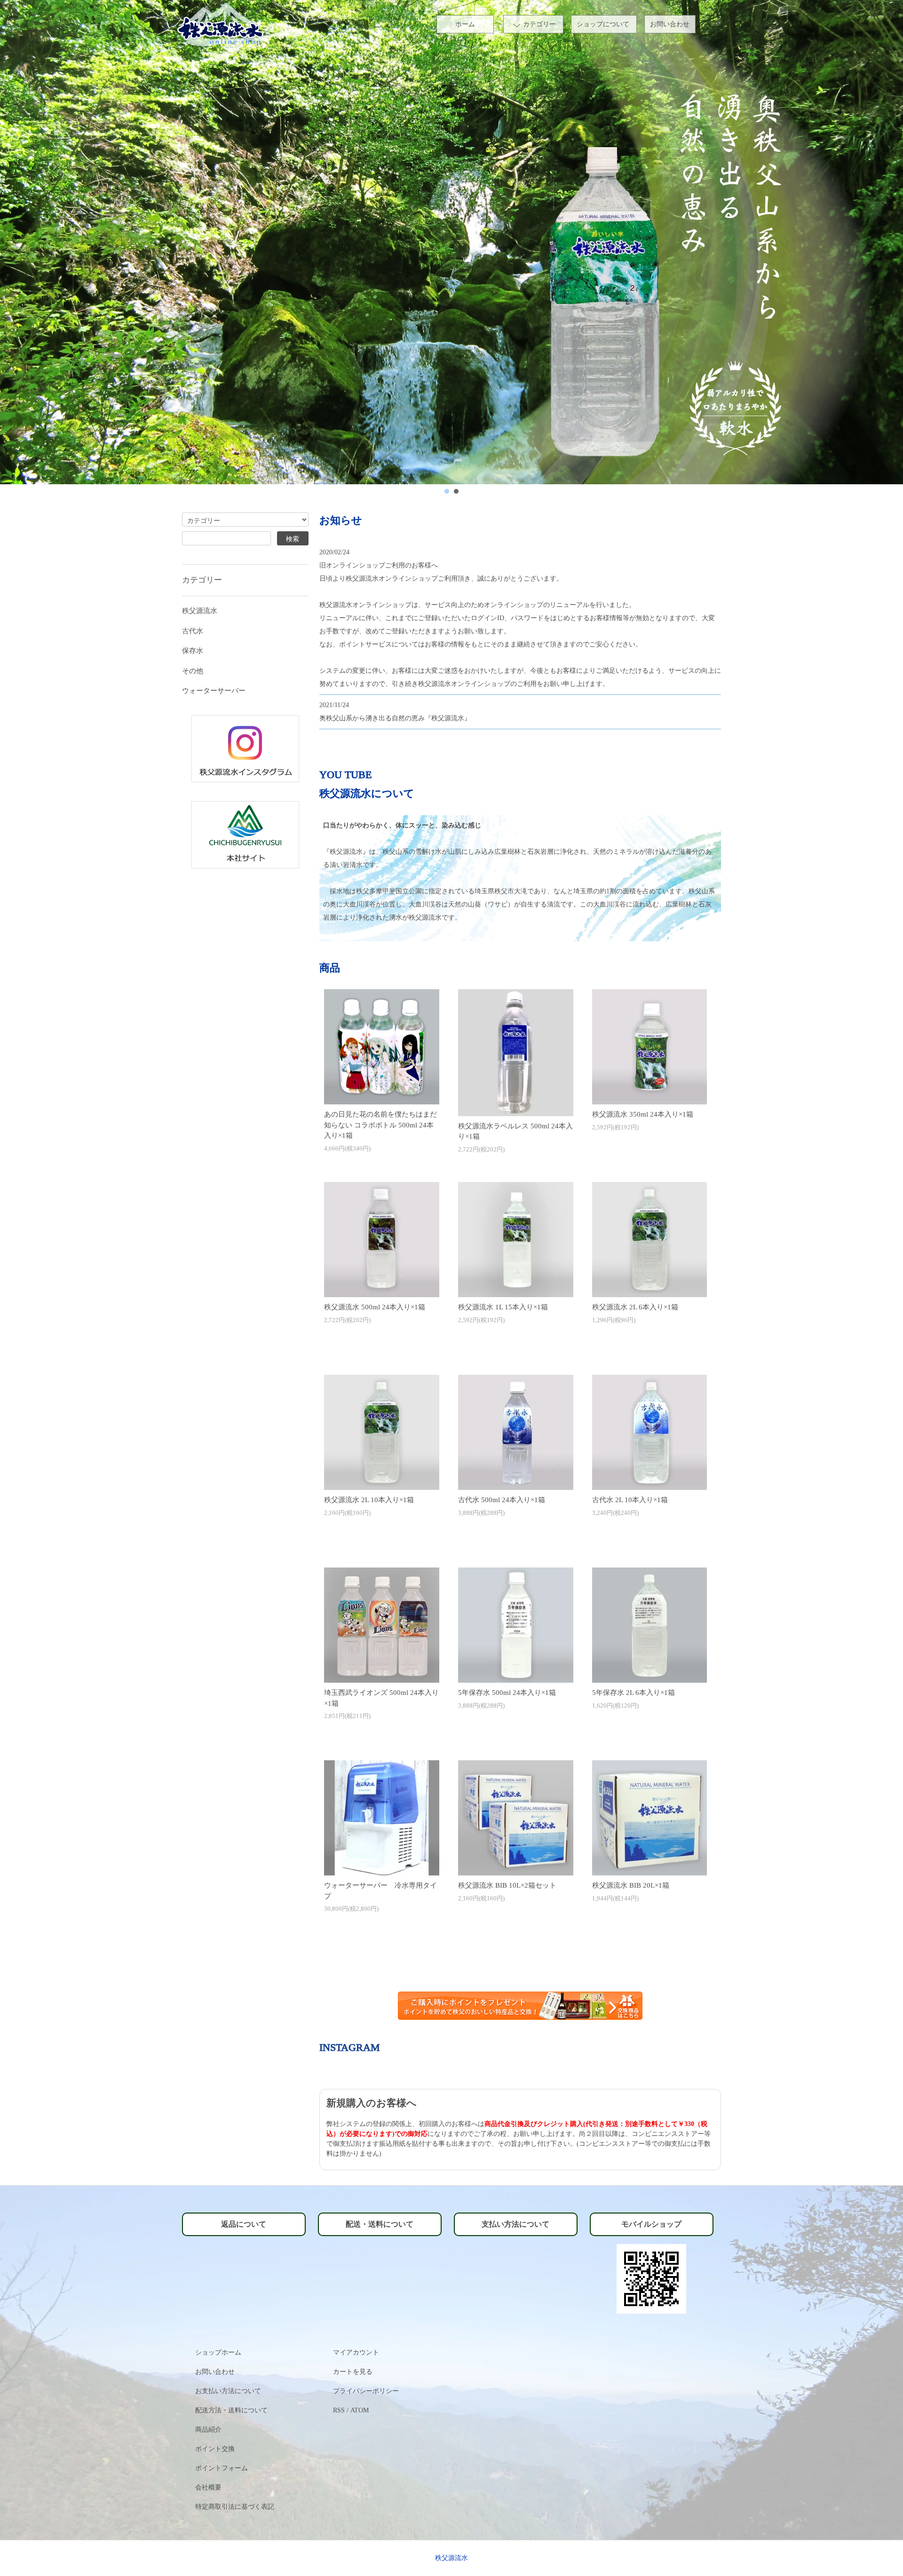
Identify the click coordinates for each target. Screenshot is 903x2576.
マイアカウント (356, 2352)
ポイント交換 (215, 2449)
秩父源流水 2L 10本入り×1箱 (369, 1500)
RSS (339, 2410)
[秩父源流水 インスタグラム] (245, 748)
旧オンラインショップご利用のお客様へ (379, 565)
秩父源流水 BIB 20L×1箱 (631, 1885)
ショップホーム (218, 2352)
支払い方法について (515, 2224)
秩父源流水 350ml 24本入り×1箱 (643, 1114)
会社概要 (208, 2487)
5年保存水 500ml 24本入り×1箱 (507, 1693)
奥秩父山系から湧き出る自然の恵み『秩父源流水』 (395, 718)
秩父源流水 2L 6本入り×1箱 (635, 1307)
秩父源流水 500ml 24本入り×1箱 (375, 1307)
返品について (244, 2224)
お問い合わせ (670, 24)
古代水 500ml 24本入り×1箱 (502, 1500)
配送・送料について (380, 2224)
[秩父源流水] (245, 834)
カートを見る (353, 2372)
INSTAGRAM (350, 2047)
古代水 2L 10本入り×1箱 (630, 1500)
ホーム (465, 24)
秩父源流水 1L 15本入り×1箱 (503, 1307)
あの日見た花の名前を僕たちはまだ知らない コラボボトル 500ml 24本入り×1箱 (380, 1125)
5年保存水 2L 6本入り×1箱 (634, 1693)
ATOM (360, 2410)
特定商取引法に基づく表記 (235, 2507)
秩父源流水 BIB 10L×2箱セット (507, 1885)
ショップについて (603, 24)
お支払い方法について (228, 2391)
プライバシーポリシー (366, 2391)
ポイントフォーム (222, 2468)
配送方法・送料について (231, 2410)
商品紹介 (208, 2430)
